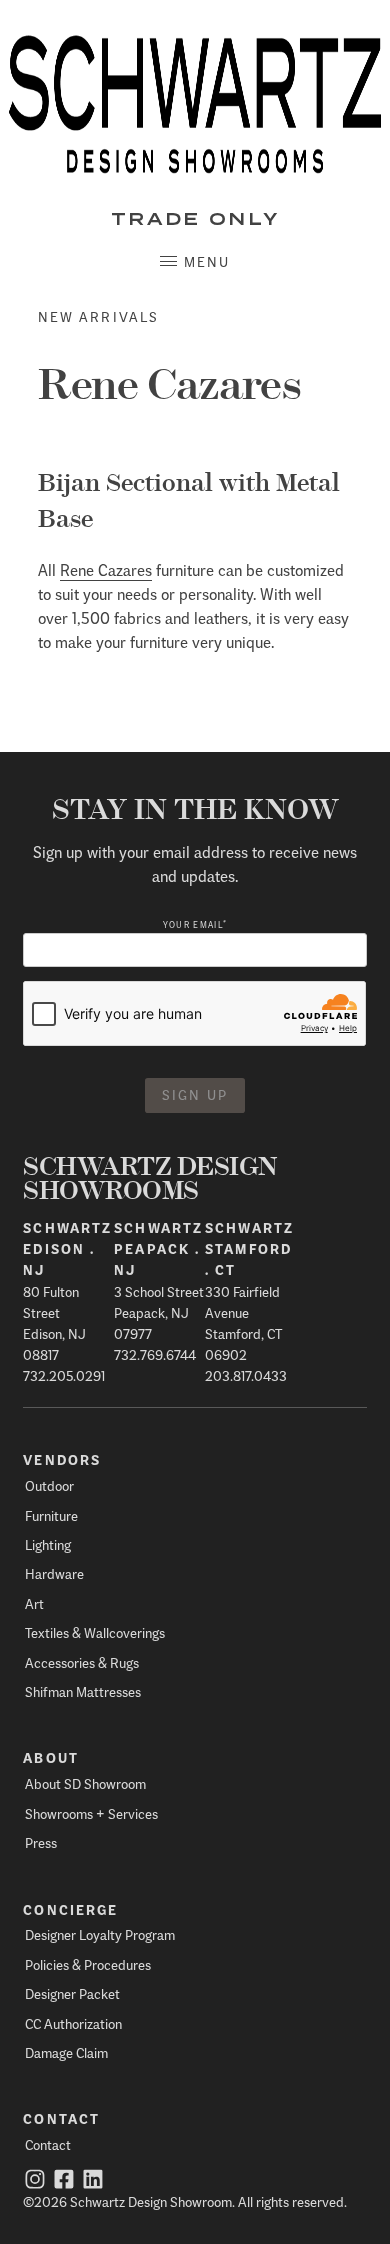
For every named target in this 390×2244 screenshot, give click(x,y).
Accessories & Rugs (82, 1662)
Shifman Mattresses (83, 1691)
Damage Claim (66, 2052)
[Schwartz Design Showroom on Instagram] (35, 2181)
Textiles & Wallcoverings (95, 1632)
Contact (61, 2119)
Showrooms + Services (91, 1813)
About (51, 1758)
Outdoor (49, 1485)
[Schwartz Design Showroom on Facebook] (64, 2181)
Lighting (48, 1544)
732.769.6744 (155, 1354)
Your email (195, 924)
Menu (207, 261)
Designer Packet (72, 1993)
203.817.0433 (246, 1375)
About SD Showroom (85, 1783)
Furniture (51, 1515)
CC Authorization (73, 2023)
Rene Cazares (106, 569)
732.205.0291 (64, 1375)
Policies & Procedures (88, 1964)
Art (34, 1603)
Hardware (54, 1573)
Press (41, 1842)
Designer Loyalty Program (100, 1934)
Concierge (70, 1910)
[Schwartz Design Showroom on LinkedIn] (93, 2181)
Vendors (62, 1460)
